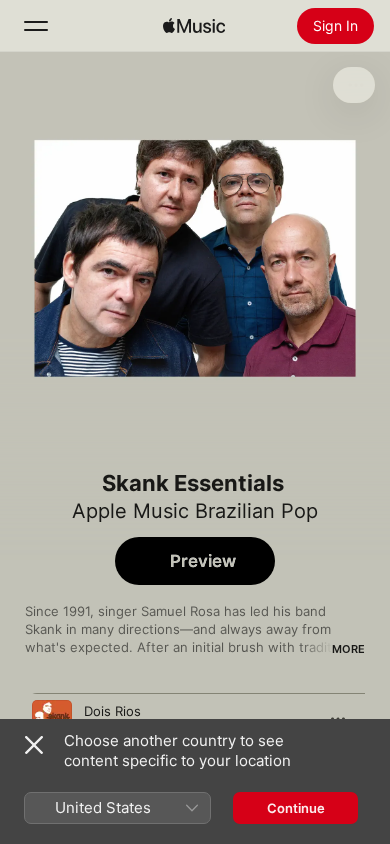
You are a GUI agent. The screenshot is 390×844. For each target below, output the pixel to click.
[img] (194, 26)
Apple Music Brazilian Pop (195, 511)
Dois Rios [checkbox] (112, 711)
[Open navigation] (36, 26)
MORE (348, 649)
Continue (296, 808)
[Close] (34, 745)
